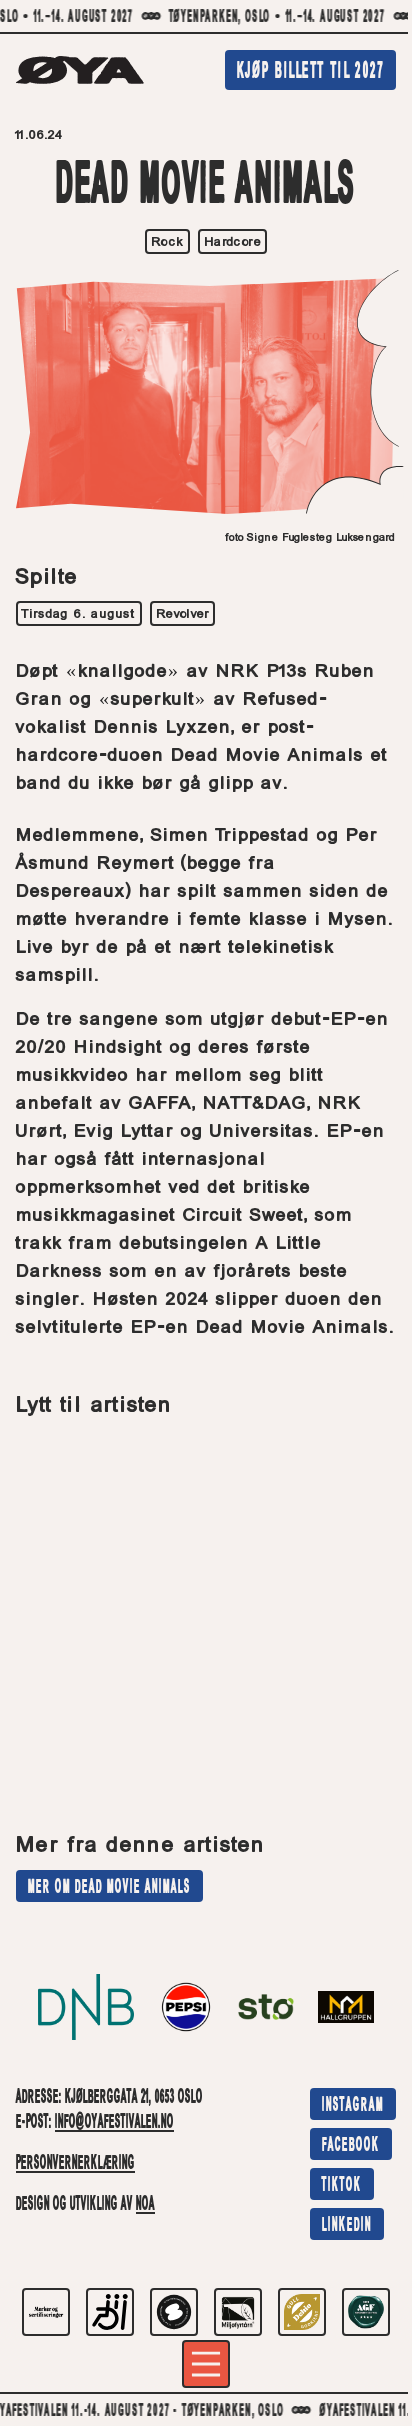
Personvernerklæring (75, 2164)
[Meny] (206, 2364)
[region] (206, 17)
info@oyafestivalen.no (114, 2123)
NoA (145, 2205)
